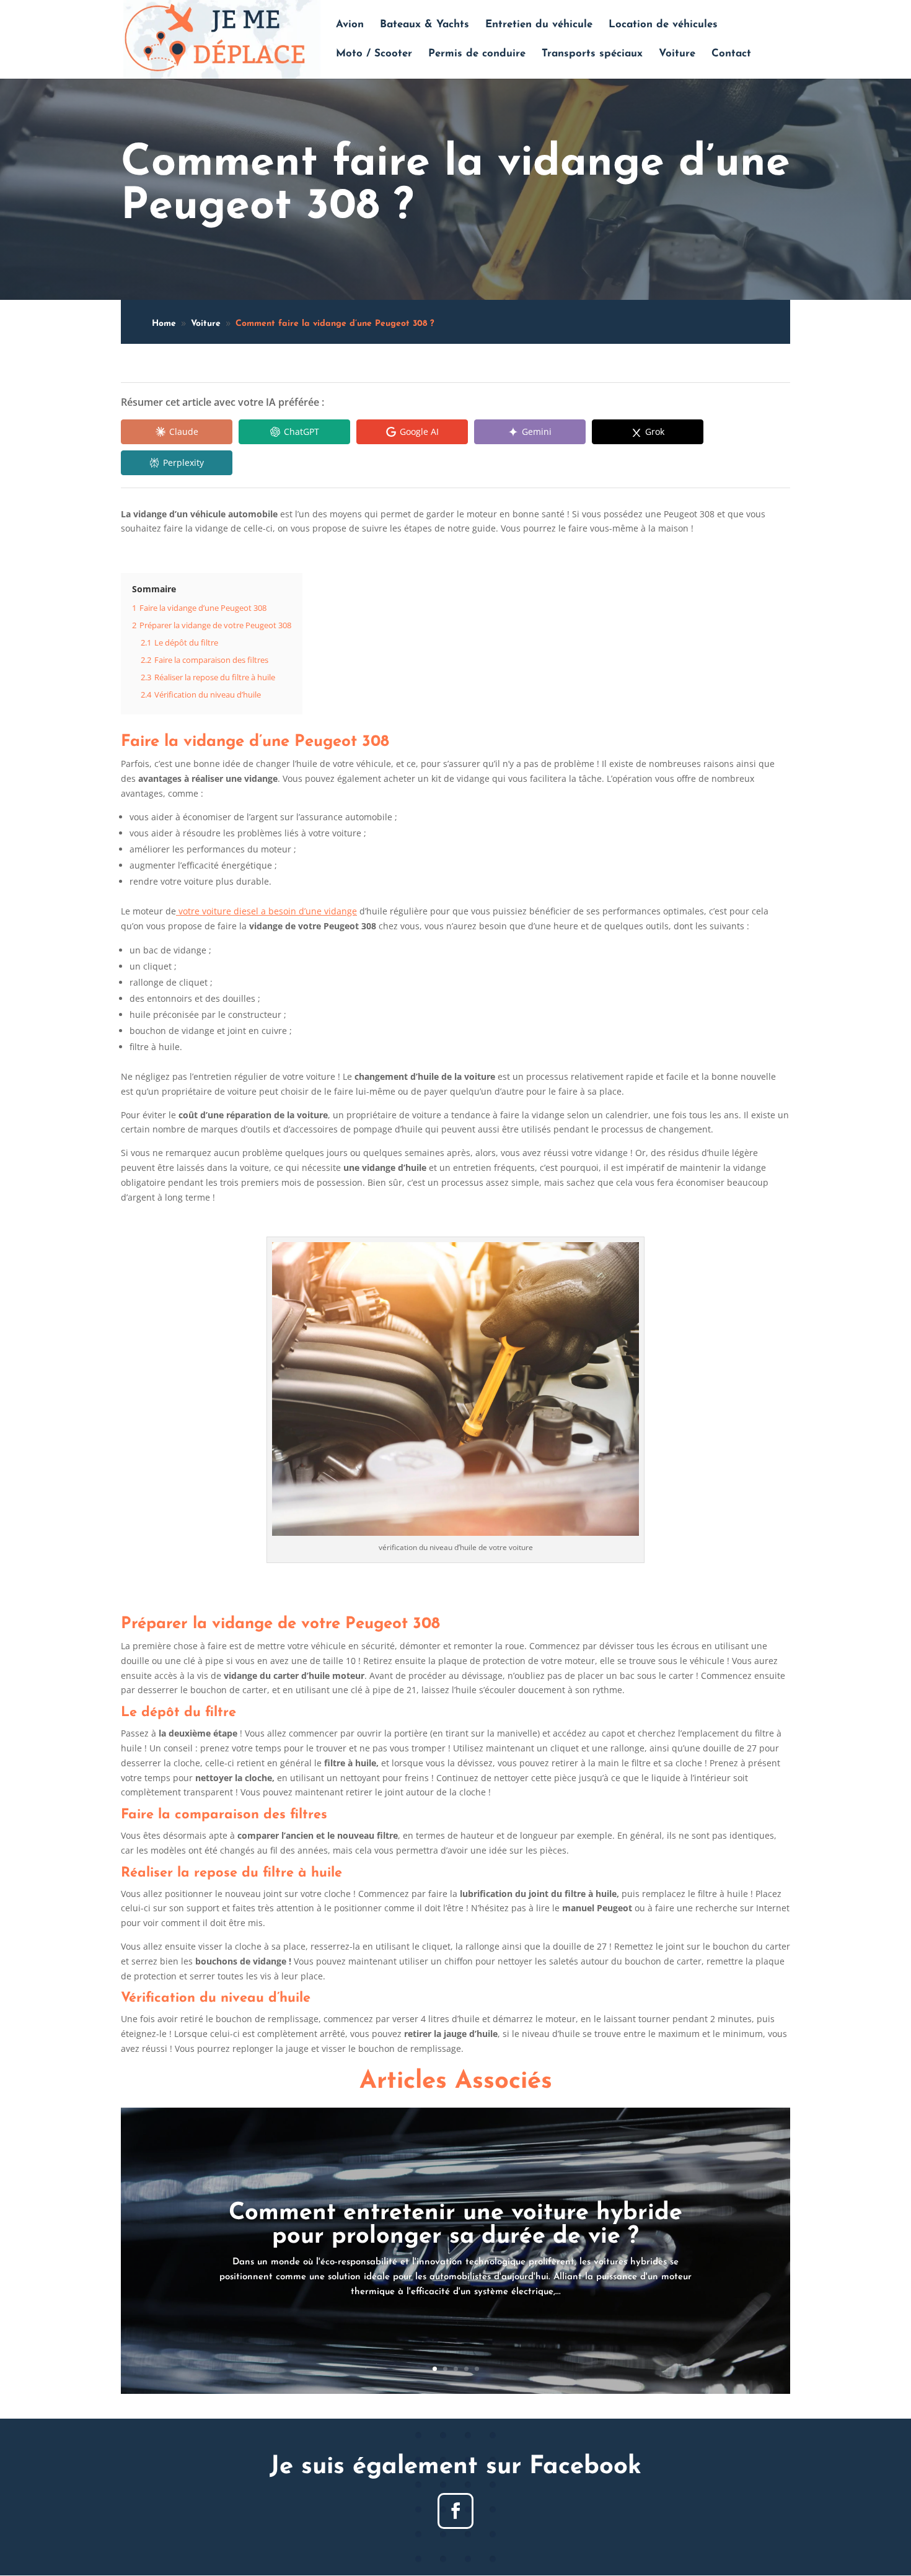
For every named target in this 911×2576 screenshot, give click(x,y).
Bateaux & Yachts (425, 25)
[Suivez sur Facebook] (455, 2511)
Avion (350, 25)
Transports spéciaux (592, 54)
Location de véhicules (663, 25)
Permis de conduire (477, 54)
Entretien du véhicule (539, 25)
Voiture (677, 54)
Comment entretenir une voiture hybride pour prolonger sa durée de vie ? (455, 2225)
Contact (731, 54)
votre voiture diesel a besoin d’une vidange (266, 911)
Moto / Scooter (374, 54)
